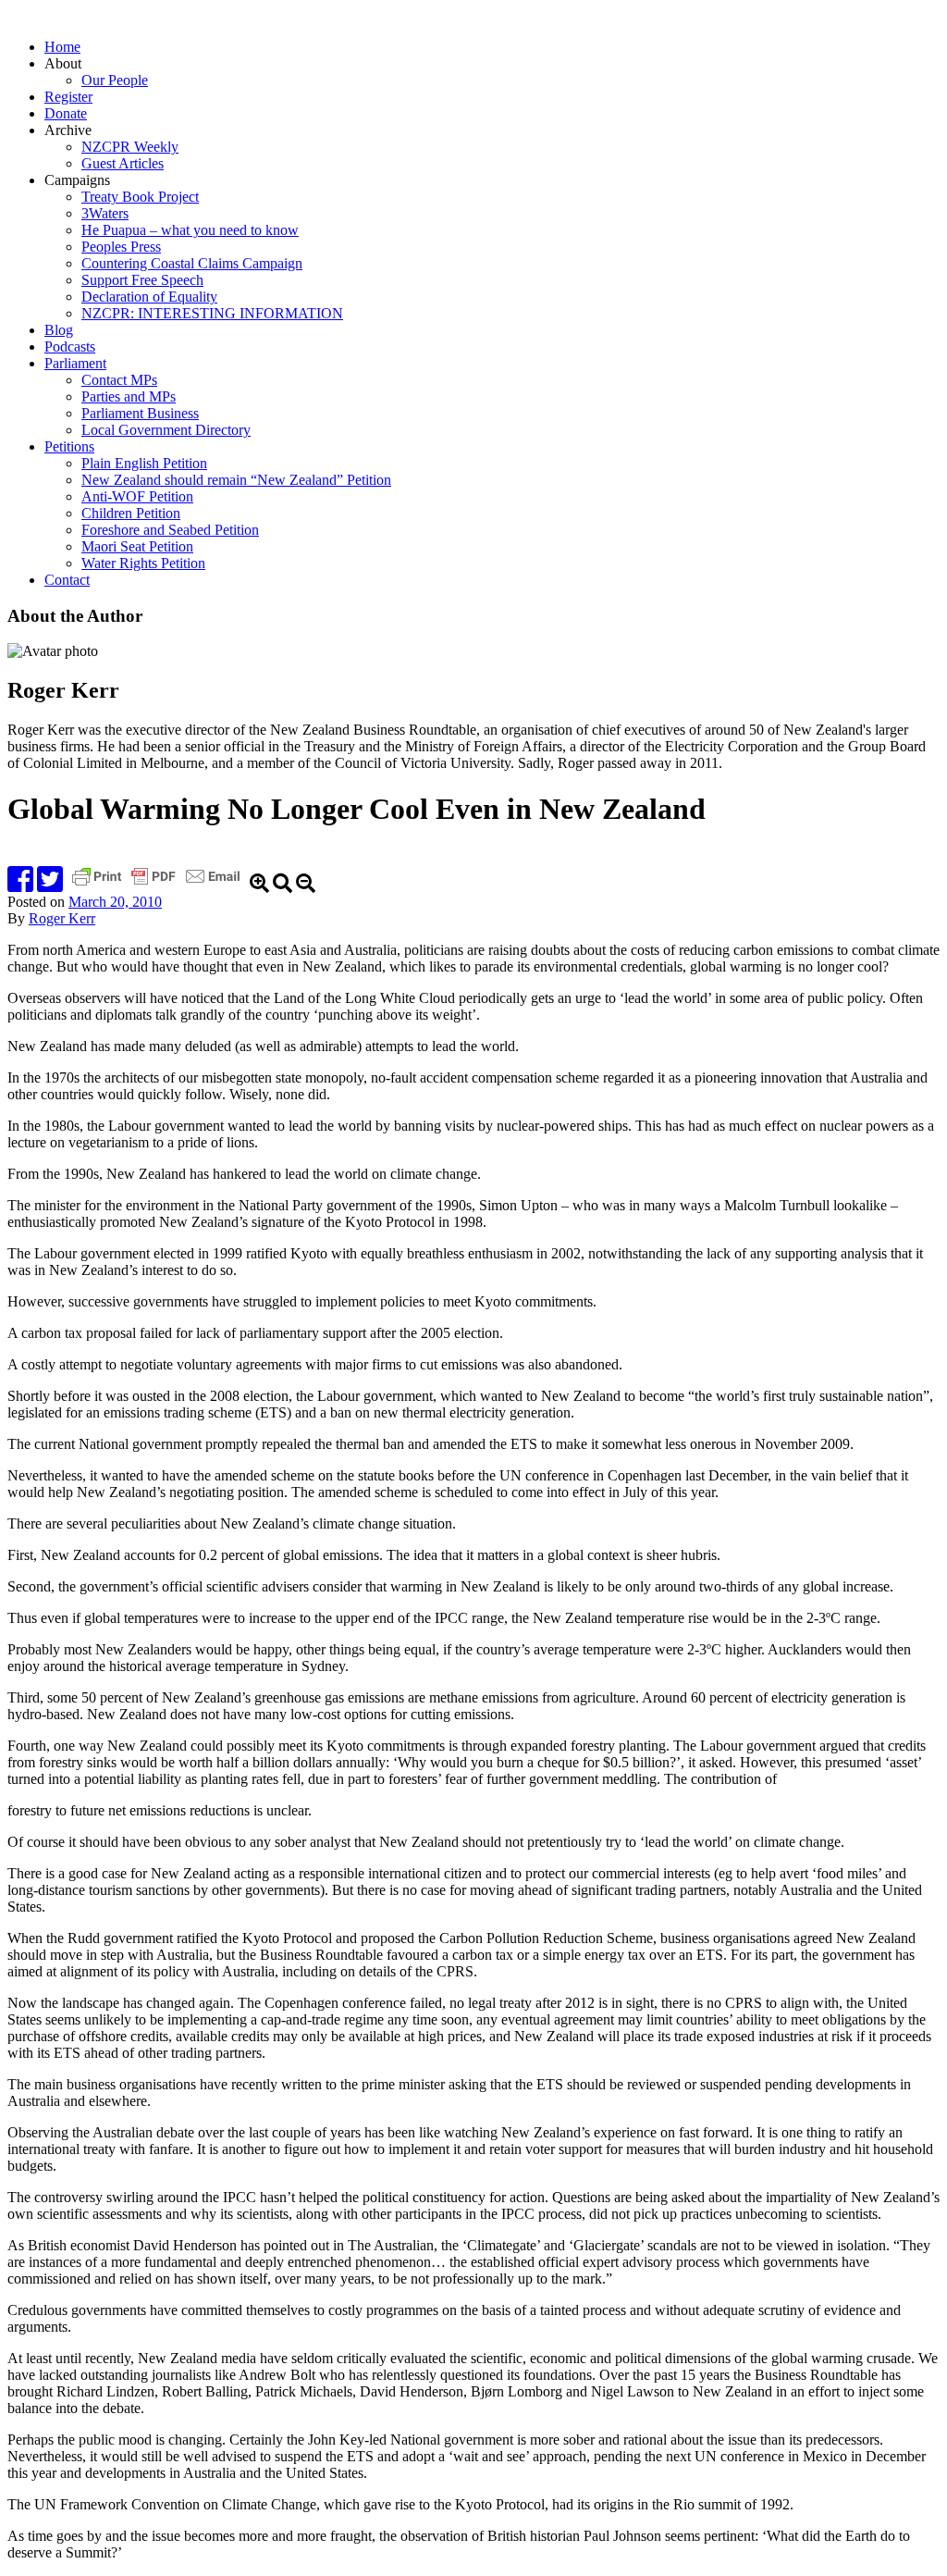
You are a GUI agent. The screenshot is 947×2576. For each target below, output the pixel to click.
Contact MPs (119, 380)
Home (62, 47)
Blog (59, 330)
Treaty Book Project (140, 197)
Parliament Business (140, 413)
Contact (67, 580)
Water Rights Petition (143, 563)
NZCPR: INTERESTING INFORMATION (212, 313)
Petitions (69, 446)
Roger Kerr (62, 918)
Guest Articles (123, 163)
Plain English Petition (144, 463)
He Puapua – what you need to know (190, 230)
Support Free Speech (142, 280)
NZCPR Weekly (130, 147)
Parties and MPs (129, 396)
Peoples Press (121, 247)
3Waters (105, 213)
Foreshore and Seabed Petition (170, 530)
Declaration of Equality (149, 297)
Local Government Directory (166, 430)
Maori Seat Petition (137, 546)
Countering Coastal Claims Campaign (192, 263)
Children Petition (131, 513)
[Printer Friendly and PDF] (158, 885)
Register (68, 97)
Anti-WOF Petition (137, 496)
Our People (115, 80)
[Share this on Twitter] (50, 885)
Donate (66, 113)
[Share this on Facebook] (20, 885)
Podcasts (70, 347)
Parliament (75, 363)
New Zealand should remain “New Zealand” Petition (236, 480)
